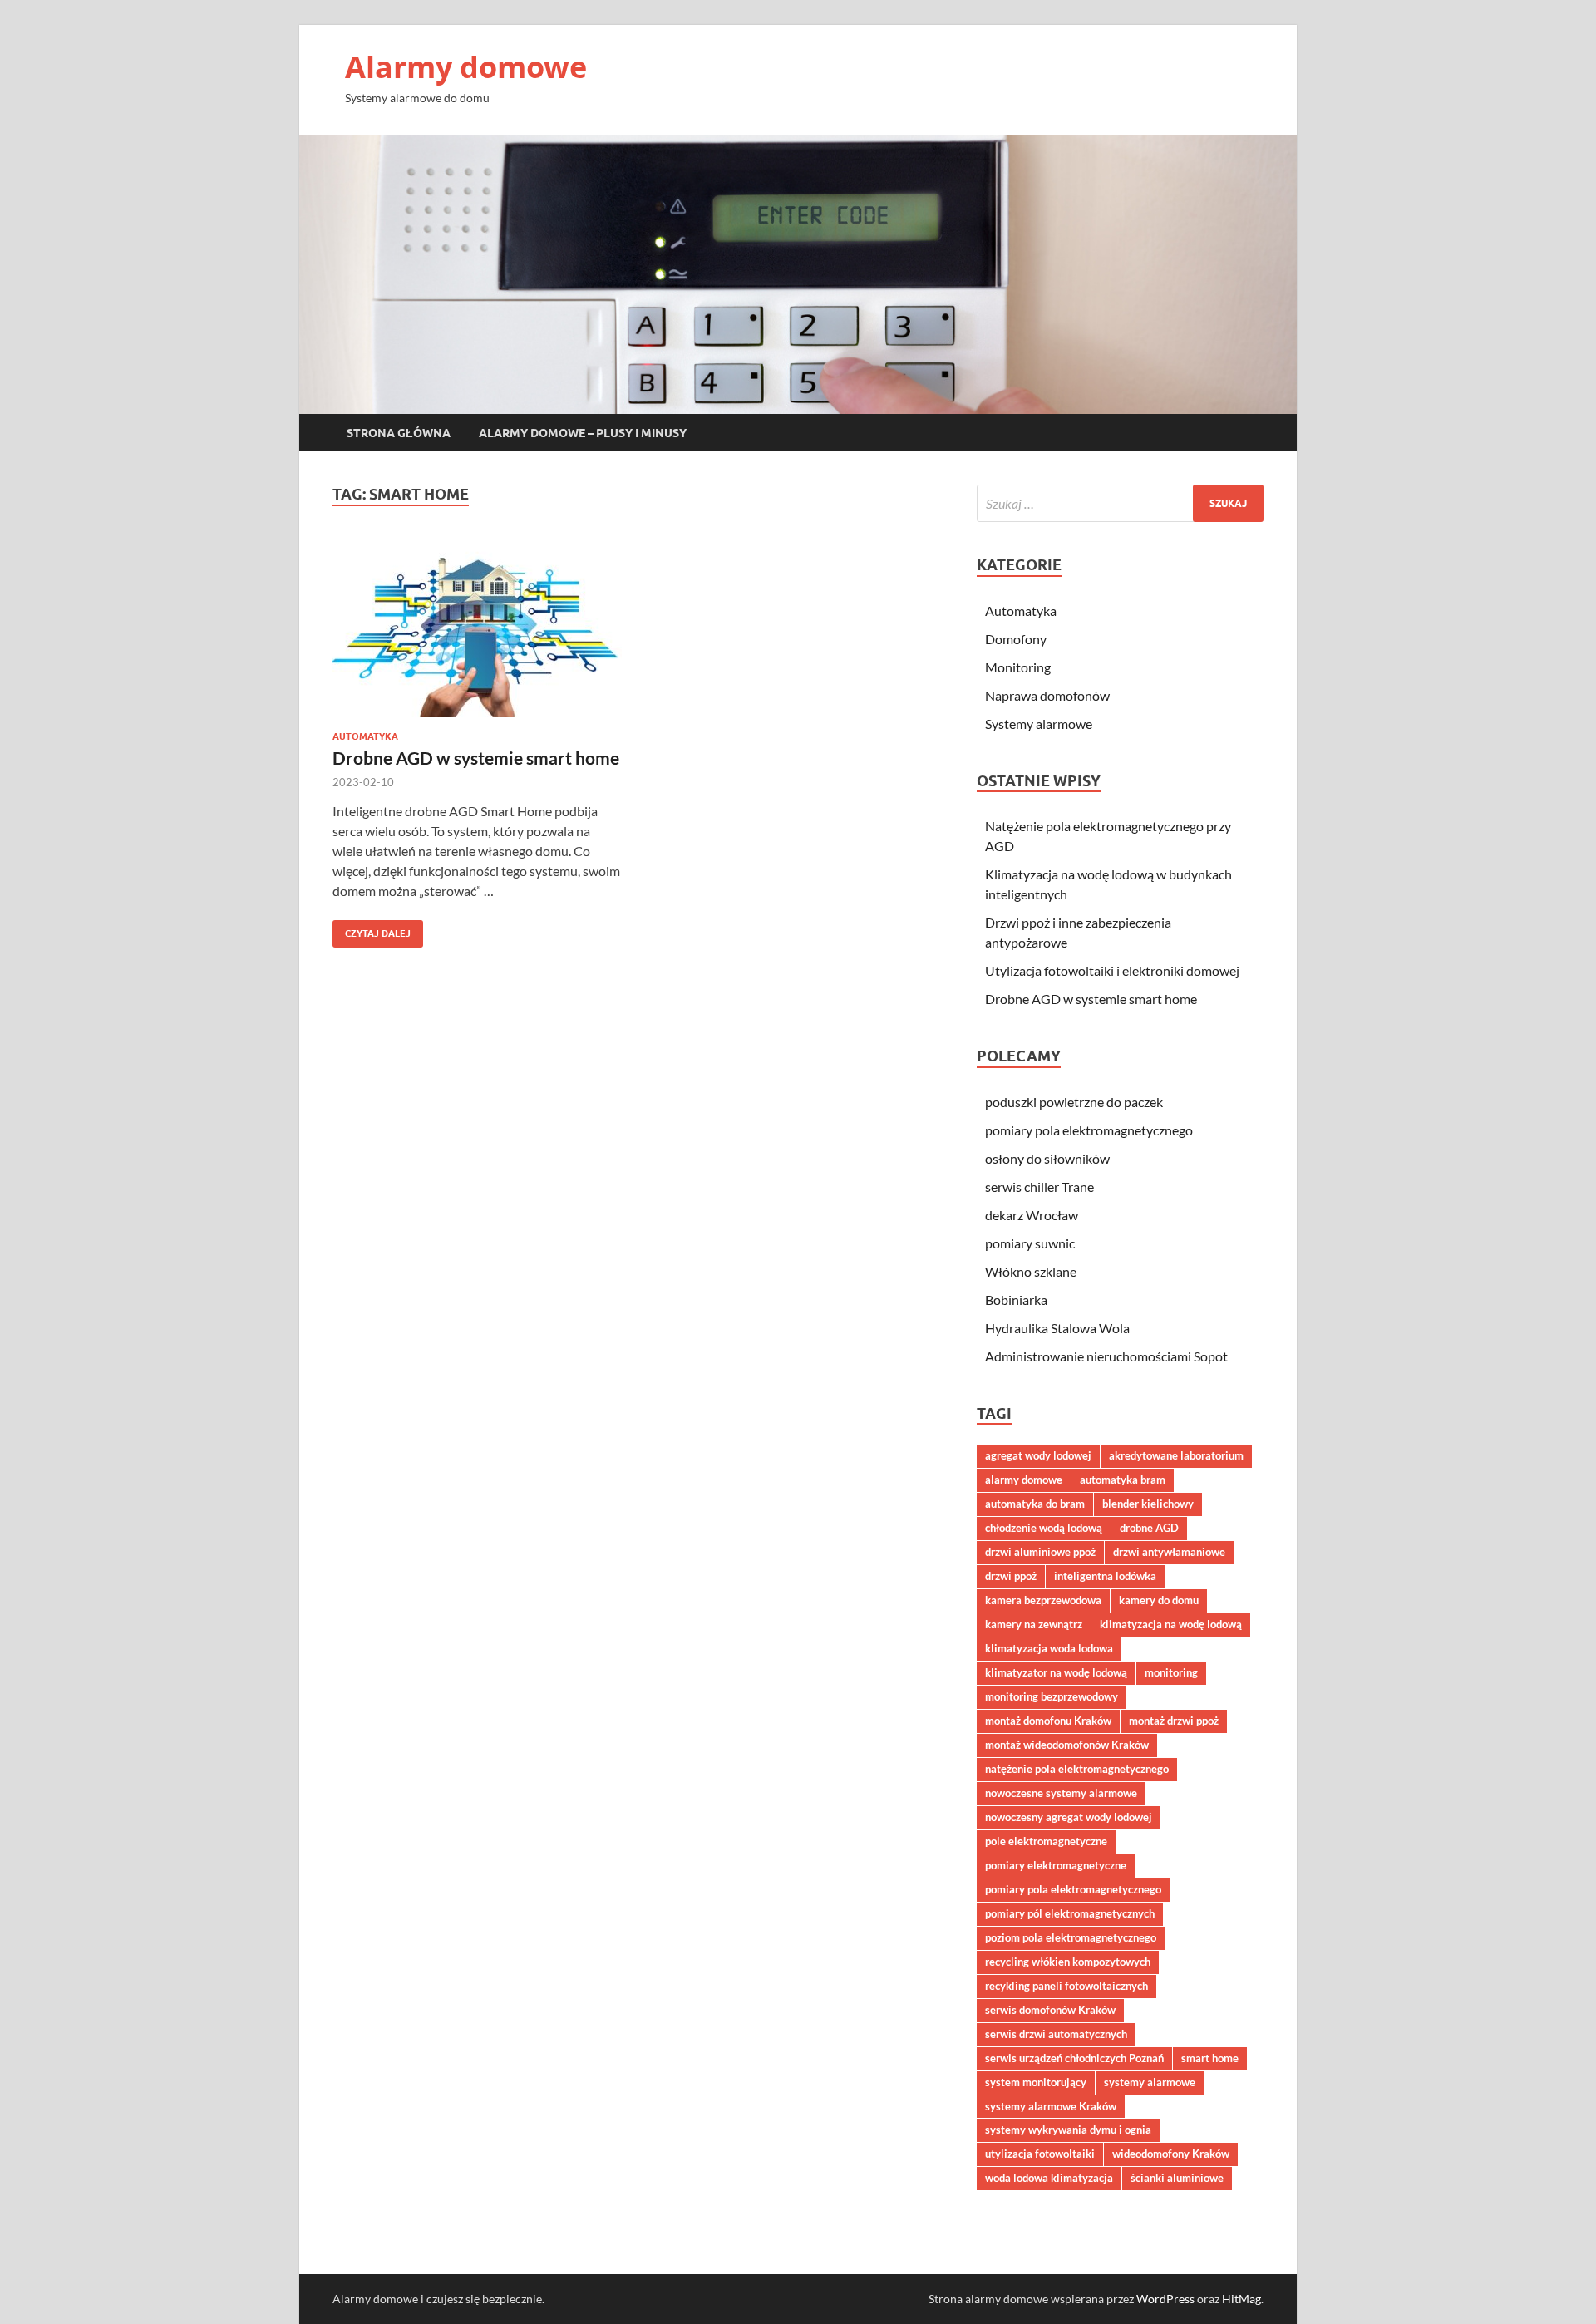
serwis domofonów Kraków (1050, 2010)
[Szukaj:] (1120, 503)
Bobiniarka (1016, 1300)
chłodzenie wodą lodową (1044, 1528)
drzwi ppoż (1011, 1576)
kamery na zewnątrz (1034, 1624)
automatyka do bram (1035, 1504)
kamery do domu (1159, 1600)
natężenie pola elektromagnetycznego (1077, 1769)
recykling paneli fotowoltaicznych (1066, 1986)
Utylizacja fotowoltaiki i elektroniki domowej (1112, 970)
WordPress (1165, 2299)
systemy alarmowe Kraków (1051, 2106)
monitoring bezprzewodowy (1052, 1696)
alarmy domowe (1024, 1480)
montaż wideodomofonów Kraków (1067, 1745)
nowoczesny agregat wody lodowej (1069, 1817)
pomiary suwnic (1030, 1243)
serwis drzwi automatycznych (1056, 2034)
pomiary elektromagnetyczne (1056, 1865)
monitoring (1171, 1672)
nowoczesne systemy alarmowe (1061, 1793)
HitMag (1241, 2299)
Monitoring (1018, 667)
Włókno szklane (1031, 1271)
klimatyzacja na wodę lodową (1171, 1624)
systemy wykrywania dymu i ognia (1068, 2130)
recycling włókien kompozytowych (1068, 1962)
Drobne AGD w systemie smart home (476, 758)
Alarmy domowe (466, 67)
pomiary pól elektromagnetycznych (1070, 1913)
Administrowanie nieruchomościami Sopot (1106, 1356)
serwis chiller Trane (1039, 1187)
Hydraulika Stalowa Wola (1057, 1328)
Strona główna (399, 433)
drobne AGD (1149, 1528)
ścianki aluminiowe (1177, 2178)
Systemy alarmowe (1039, 724)
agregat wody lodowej (1038, 1455)
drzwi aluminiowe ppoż (1040, 1552)
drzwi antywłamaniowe (1169, 1552)
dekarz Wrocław (1032, 1215)
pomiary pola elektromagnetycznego (1089, 1130)
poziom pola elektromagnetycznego (1071, 1937)
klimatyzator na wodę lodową (1056, 1672)
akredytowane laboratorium (1176, 1455)
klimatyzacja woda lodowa (1049, 1648)
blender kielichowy (1148, 1504)
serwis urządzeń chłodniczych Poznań (1074, 2058)
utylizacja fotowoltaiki (1040, 2154)
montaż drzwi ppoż (1174, 1721)
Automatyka (365, 736)
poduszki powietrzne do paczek (1074, 1102)
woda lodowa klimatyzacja (1049, 2178)
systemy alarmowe (1150, 2082)
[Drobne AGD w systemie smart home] (477, 628)
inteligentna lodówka (1105, 1576)
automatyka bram (1123, 1480)
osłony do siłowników (1047, 1158)
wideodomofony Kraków (1171, 2154)
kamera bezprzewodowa (1043, 1600)
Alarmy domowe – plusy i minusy (583, 433)
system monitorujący (1036, 2082)
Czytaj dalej (372, 930)
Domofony (1016, 639)
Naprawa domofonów (1047, 695)
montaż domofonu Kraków (1048, 1721)
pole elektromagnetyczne (1046, 1841)
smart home (1210, 2058)
